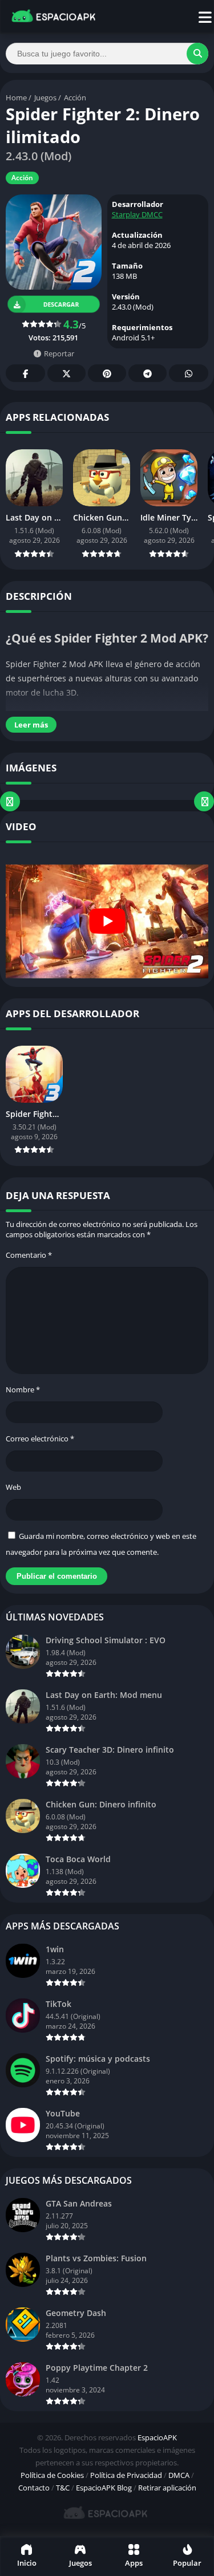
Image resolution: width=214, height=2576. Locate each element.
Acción (75, 97)
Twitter (66, 373)
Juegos (45, 97)
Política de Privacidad (126, 2475)
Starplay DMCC (137, 214)
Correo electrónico (40, 1439)
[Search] (197, 54)
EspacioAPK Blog (104, 2488)
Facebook (25, 373)
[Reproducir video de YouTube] (107, 921)
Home (16, 97)
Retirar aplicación (167, 2488)
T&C (63, 2488)
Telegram (148, 373)
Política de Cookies (52, 2475)
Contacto (34, 2488)
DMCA (179, 2475)
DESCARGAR (62, 304)
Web (13, 1487)
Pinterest (107, 373)
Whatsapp (189, 373)
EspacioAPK (157, 2437)
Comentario (29, 1255)
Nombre (23, 1389)
